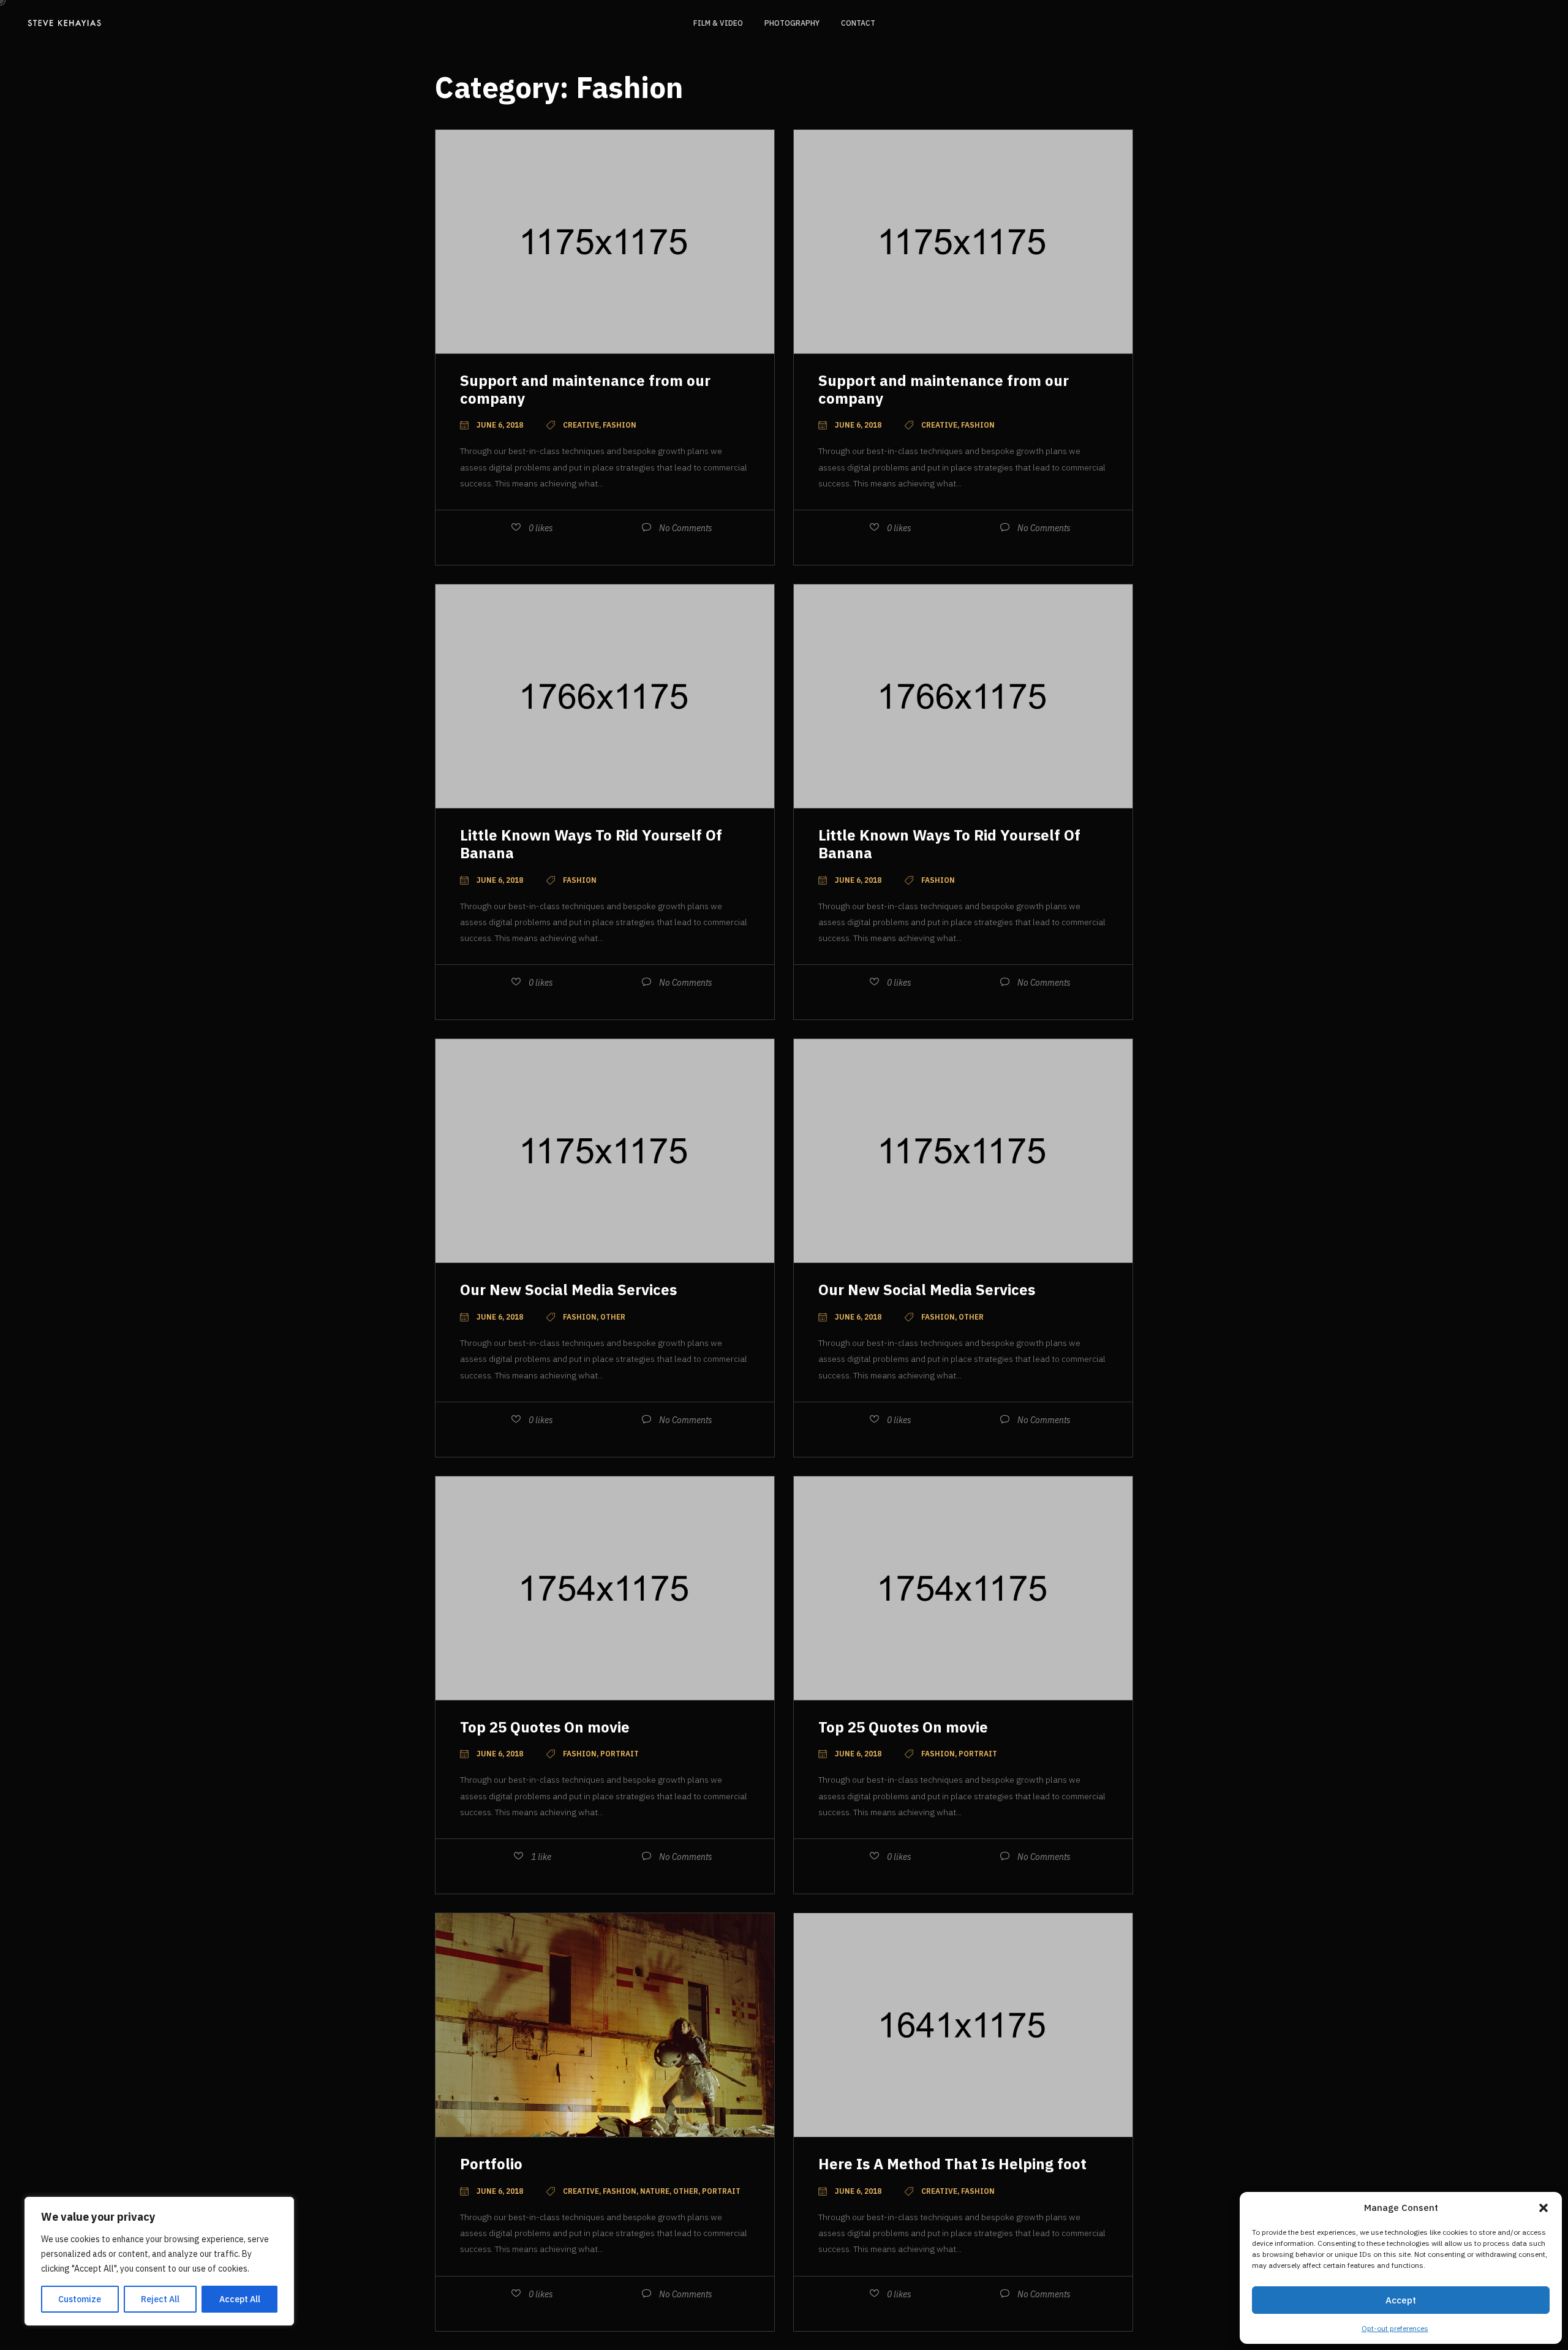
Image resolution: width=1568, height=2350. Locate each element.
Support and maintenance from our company (585, 389)
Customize (80, 2299)
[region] (159, 2261)
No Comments (686, 528)
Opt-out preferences (1395, 2328)
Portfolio (491, 2164)
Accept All (240, 2299)
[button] (1543, 2208)
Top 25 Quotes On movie (545, 1727)
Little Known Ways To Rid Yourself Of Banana (591, 844)
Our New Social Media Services (568, 1290)
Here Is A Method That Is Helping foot (952, 2164)
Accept (1401, 2300)
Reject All (160, 2299)
